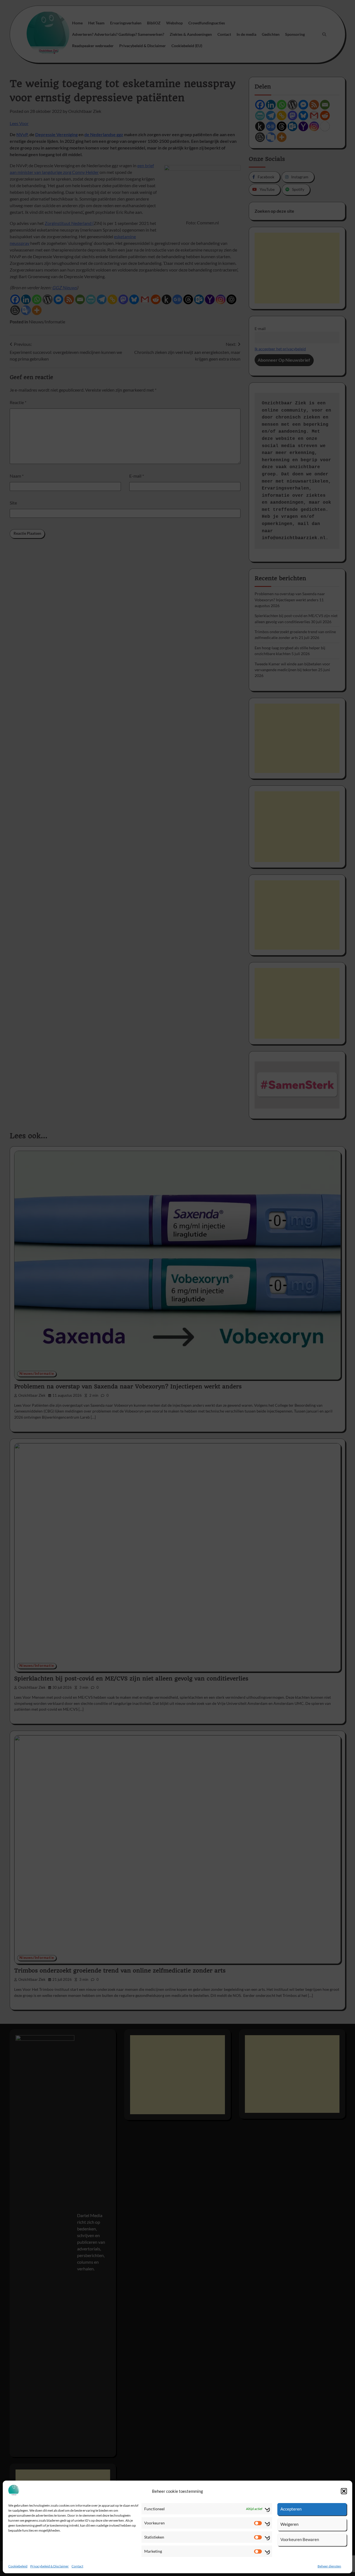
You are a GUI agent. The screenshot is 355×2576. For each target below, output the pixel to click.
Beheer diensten (329, 2566)
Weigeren (289, 2524)
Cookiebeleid (18, 2566)
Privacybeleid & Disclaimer (50, 2566)
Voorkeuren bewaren (300, 2539)
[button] (344, 2491)
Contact (77, 2566)
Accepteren (291, 2509)
